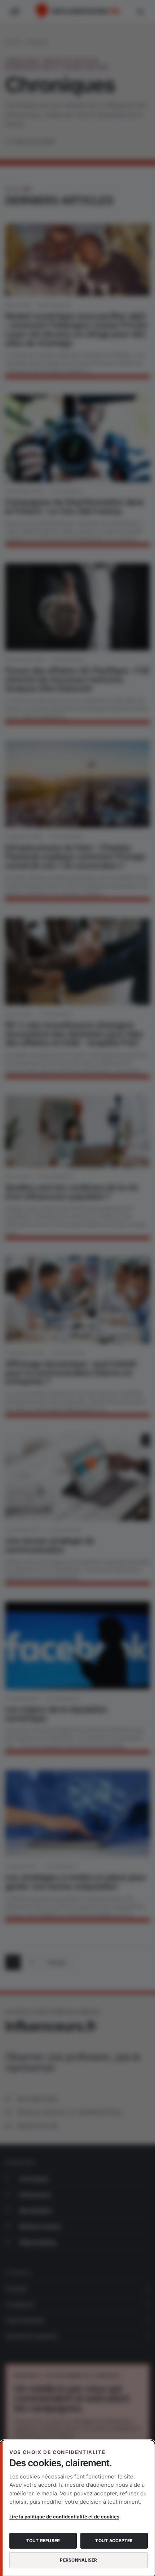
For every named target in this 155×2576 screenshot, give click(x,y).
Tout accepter (114, 2541)
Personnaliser (78, 2560)
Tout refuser (43, 2541)
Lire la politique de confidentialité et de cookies (64, 2517)
